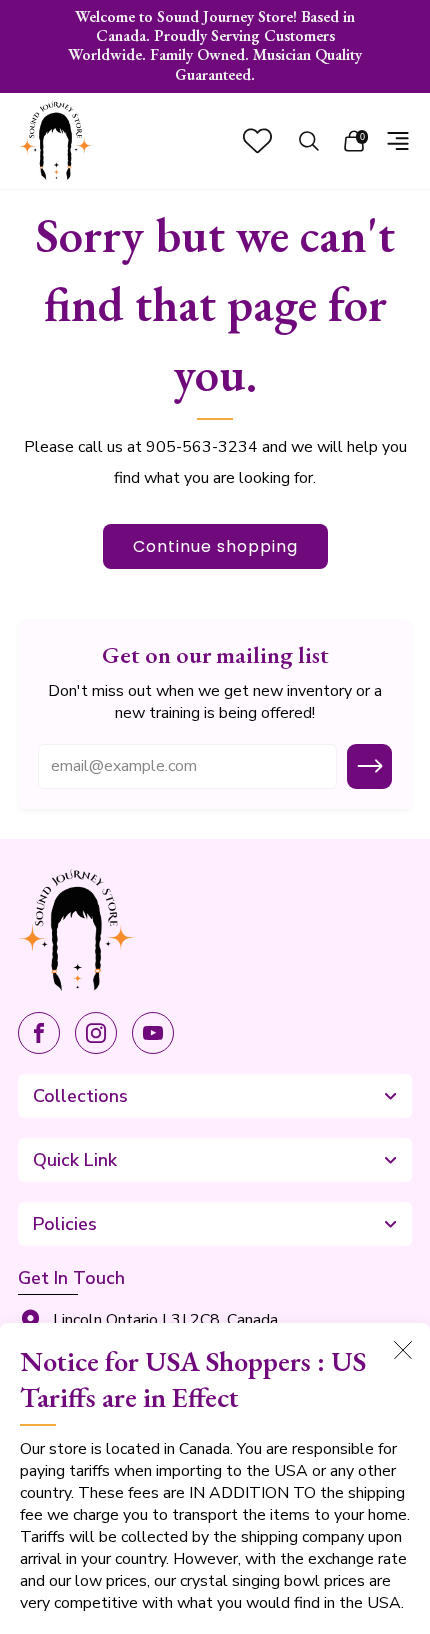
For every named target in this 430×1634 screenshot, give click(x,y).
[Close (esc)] (403, 1350)
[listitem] (215, 46)
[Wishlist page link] (257, 140)
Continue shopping (215, 546)
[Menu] (398, 141)
